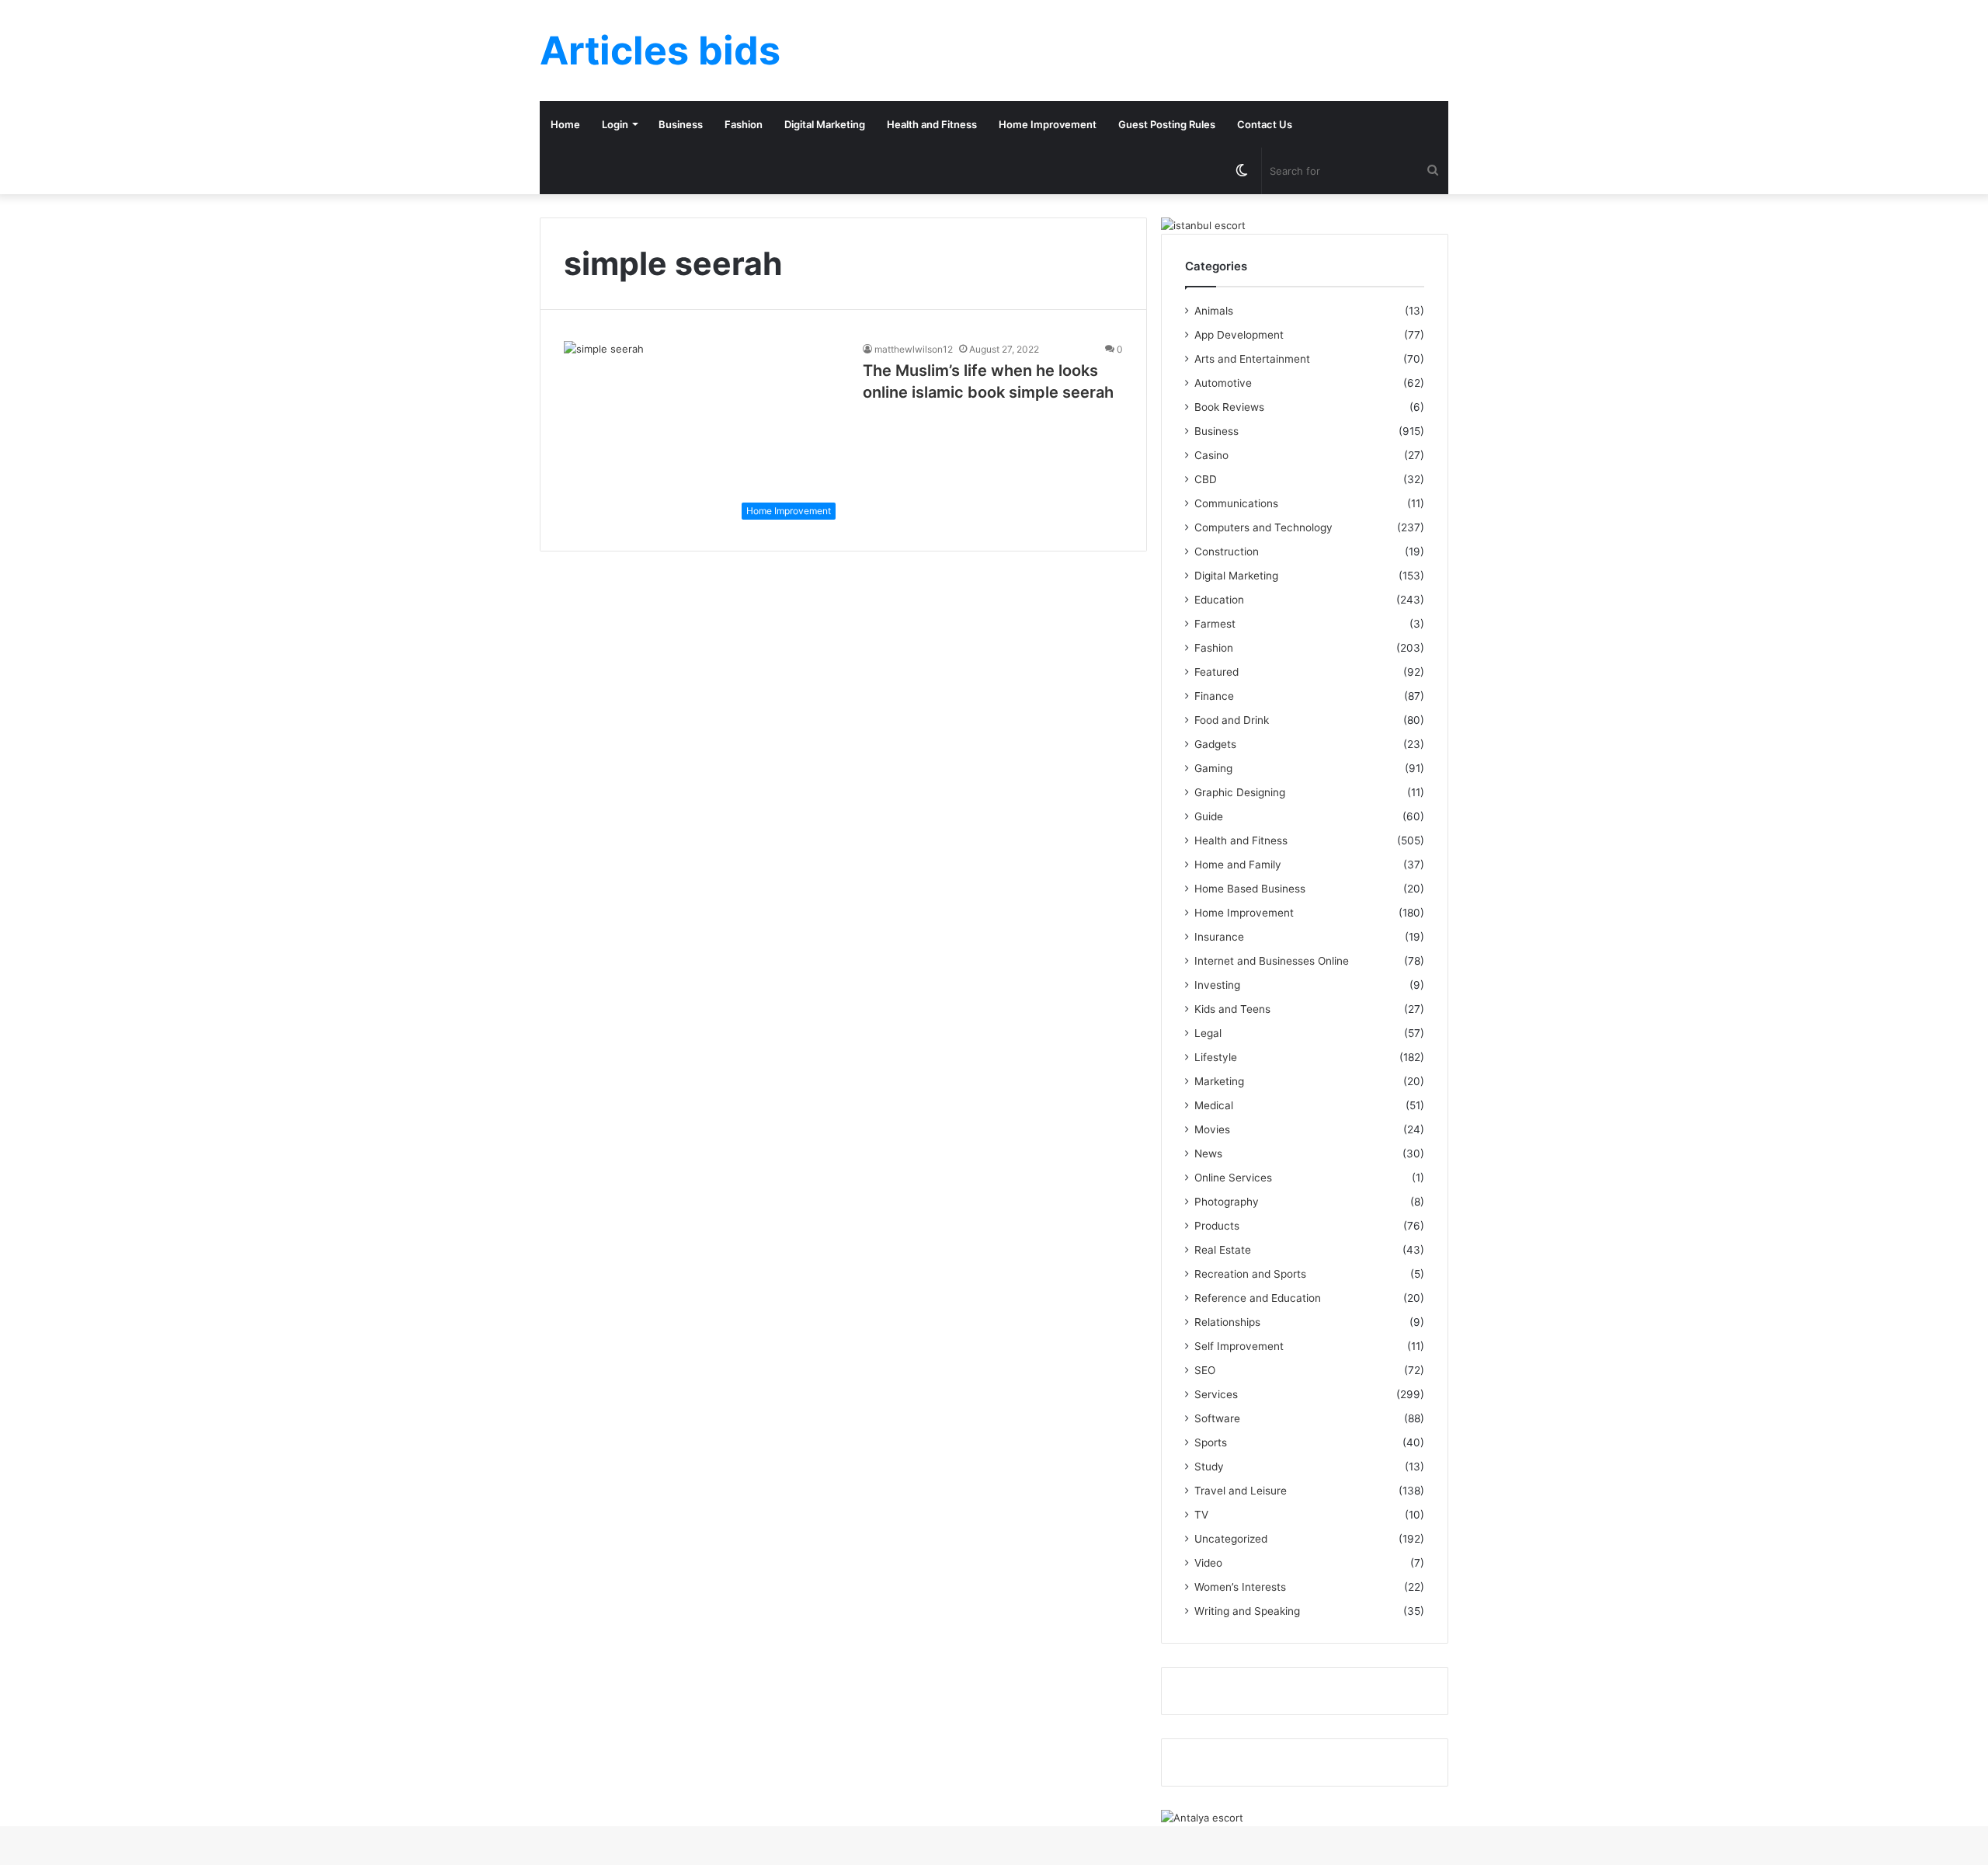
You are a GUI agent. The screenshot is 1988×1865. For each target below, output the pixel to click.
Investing (1217, 985)
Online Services (1233, 1178)
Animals (1214, 311)
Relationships (1227, 1322)
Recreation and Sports (1250, 1274)
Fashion (744, 124)
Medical (1214, 1105)
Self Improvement (1239, 1346)
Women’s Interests (1240, 1587)
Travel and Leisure (1241, 1491)
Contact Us (1265, 124)
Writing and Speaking (1247, 1611)
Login (615, 124)
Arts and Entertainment (1252, 359)
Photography (1227, 1202)
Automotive (1223, 383)
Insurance (1219, 937)
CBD (1206, 479)
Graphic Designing (1240, 792)
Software (1217, 1418)
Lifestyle (1216, 1057)
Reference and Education (1258, 1298)
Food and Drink (1232, 720)
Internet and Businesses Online (1272, 961)
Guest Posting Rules (1167, 124)
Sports (1211, 1442)
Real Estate (1223, 1250)
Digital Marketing (825, 124)
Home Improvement (1048, 124)
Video (1208, 1563)
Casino (1211, 455)
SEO (1205, 1370)
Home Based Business (1250, 889)
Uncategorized (1231, 1539)
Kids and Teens (1232, 1009)
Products (1217, 1226)
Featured (1216, 672)
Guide (1209, 816)
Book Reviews (1229, 407)
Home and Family (1238, 865)
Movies (1212, 1129)
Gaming (1213, 768)
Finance (1214, 696)
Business (681, 124)
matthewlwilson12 (914, 349)
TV (1201, 1515)
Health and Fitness (932, 124)
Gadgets (1215, 744)
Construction (1227, 551)
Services (1216, 1394)
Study (1209, 1467)
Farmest (1215, 624)
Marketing (1219, 1081)
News (1208, 1153)
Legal (1208, 1033)
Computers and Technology (1263, 527)
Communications (1236, 503)
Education (1219, 600)
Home (565, 124)
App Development (1239, 335)
